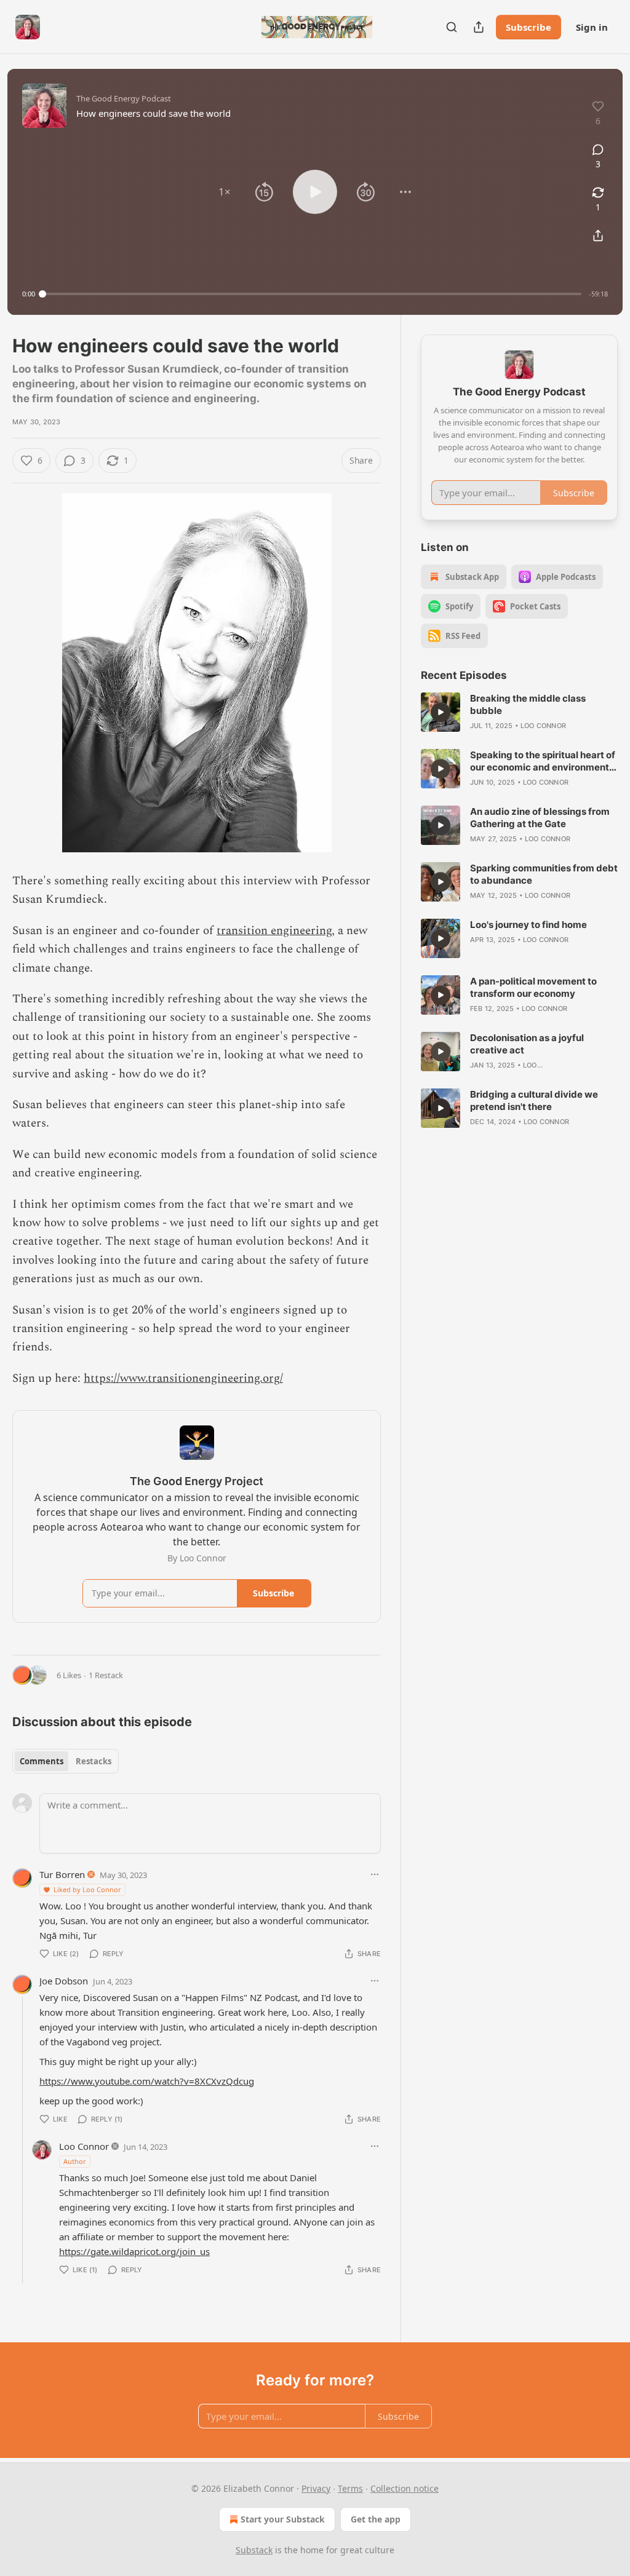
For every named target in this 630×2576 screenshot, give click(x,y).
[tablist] (66, 1761)
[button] (225, 192)
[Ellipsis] (375, 1874)
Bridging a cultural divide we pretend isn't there (534, 1100)
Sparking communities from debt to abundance (544, 874)
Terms (350, 2488)
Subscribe (528, 27)
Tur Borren (62, 1874)
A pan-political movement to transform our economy (533, 987)
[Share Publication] (479, 27)
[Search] (452, 27)
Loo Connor (84, 2146)
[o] (441, 712)
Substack (254, 2550)
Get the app (376, 2519)
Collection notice (405, 2488)
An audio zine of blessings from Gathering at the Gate (540, 818)
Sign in (592, 27)
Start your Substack (283, 2519)
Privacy (316, 2488)
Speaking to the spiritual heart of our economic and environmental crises (544, 761)
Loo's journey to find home (528, 925)
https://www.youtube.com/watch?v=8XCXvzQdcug (147, 2081)
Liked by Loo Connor (87, 1889)
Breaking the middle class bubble (528, 704)
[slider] (312, 294)
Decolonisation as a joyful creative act (527, 1044)
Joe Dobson (64, 1981)
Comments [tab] (42, 1761)
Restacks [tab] (94, 1761)
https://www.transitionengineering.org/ (183, 1378)
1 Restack (106, 1675)
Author (75, 2161)
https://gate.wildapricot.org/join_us (134, 2251)
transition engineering (274, 931)
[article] (519, 712)
